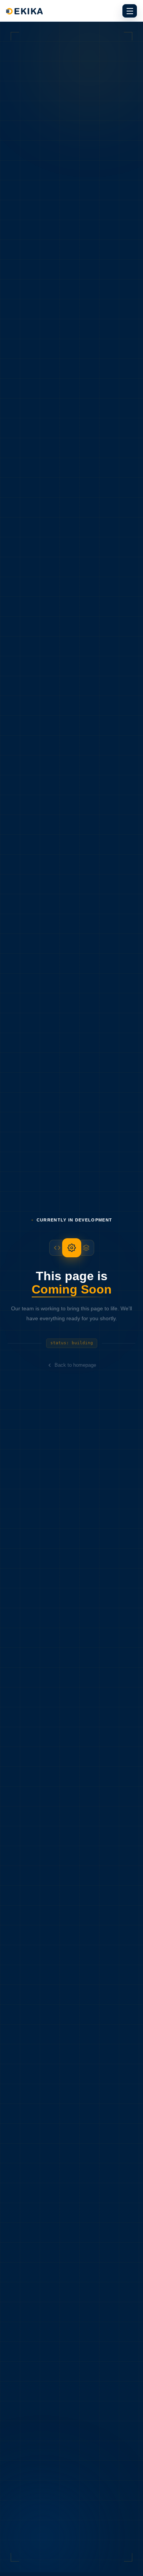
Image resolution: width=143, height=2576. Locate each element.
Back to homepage (75, 1365)
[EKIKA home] (71, 11)
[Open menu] (130, 11)
